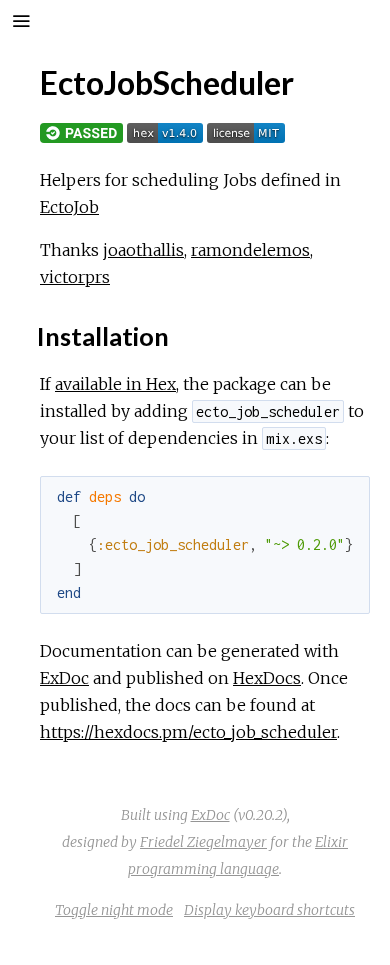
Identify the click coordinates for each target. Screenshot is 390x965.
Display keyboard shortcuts (269, 910)
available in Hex (115, 384)
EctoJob (69, 207)
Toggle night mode (114, 910)
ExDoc (64, 678)
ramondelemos (250, 250)
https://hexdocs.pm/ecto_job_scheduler (188, 732)
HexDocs (267, 678)
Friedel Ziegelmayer (203, 842)
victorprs (75, 277)
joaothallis (143, 250)
